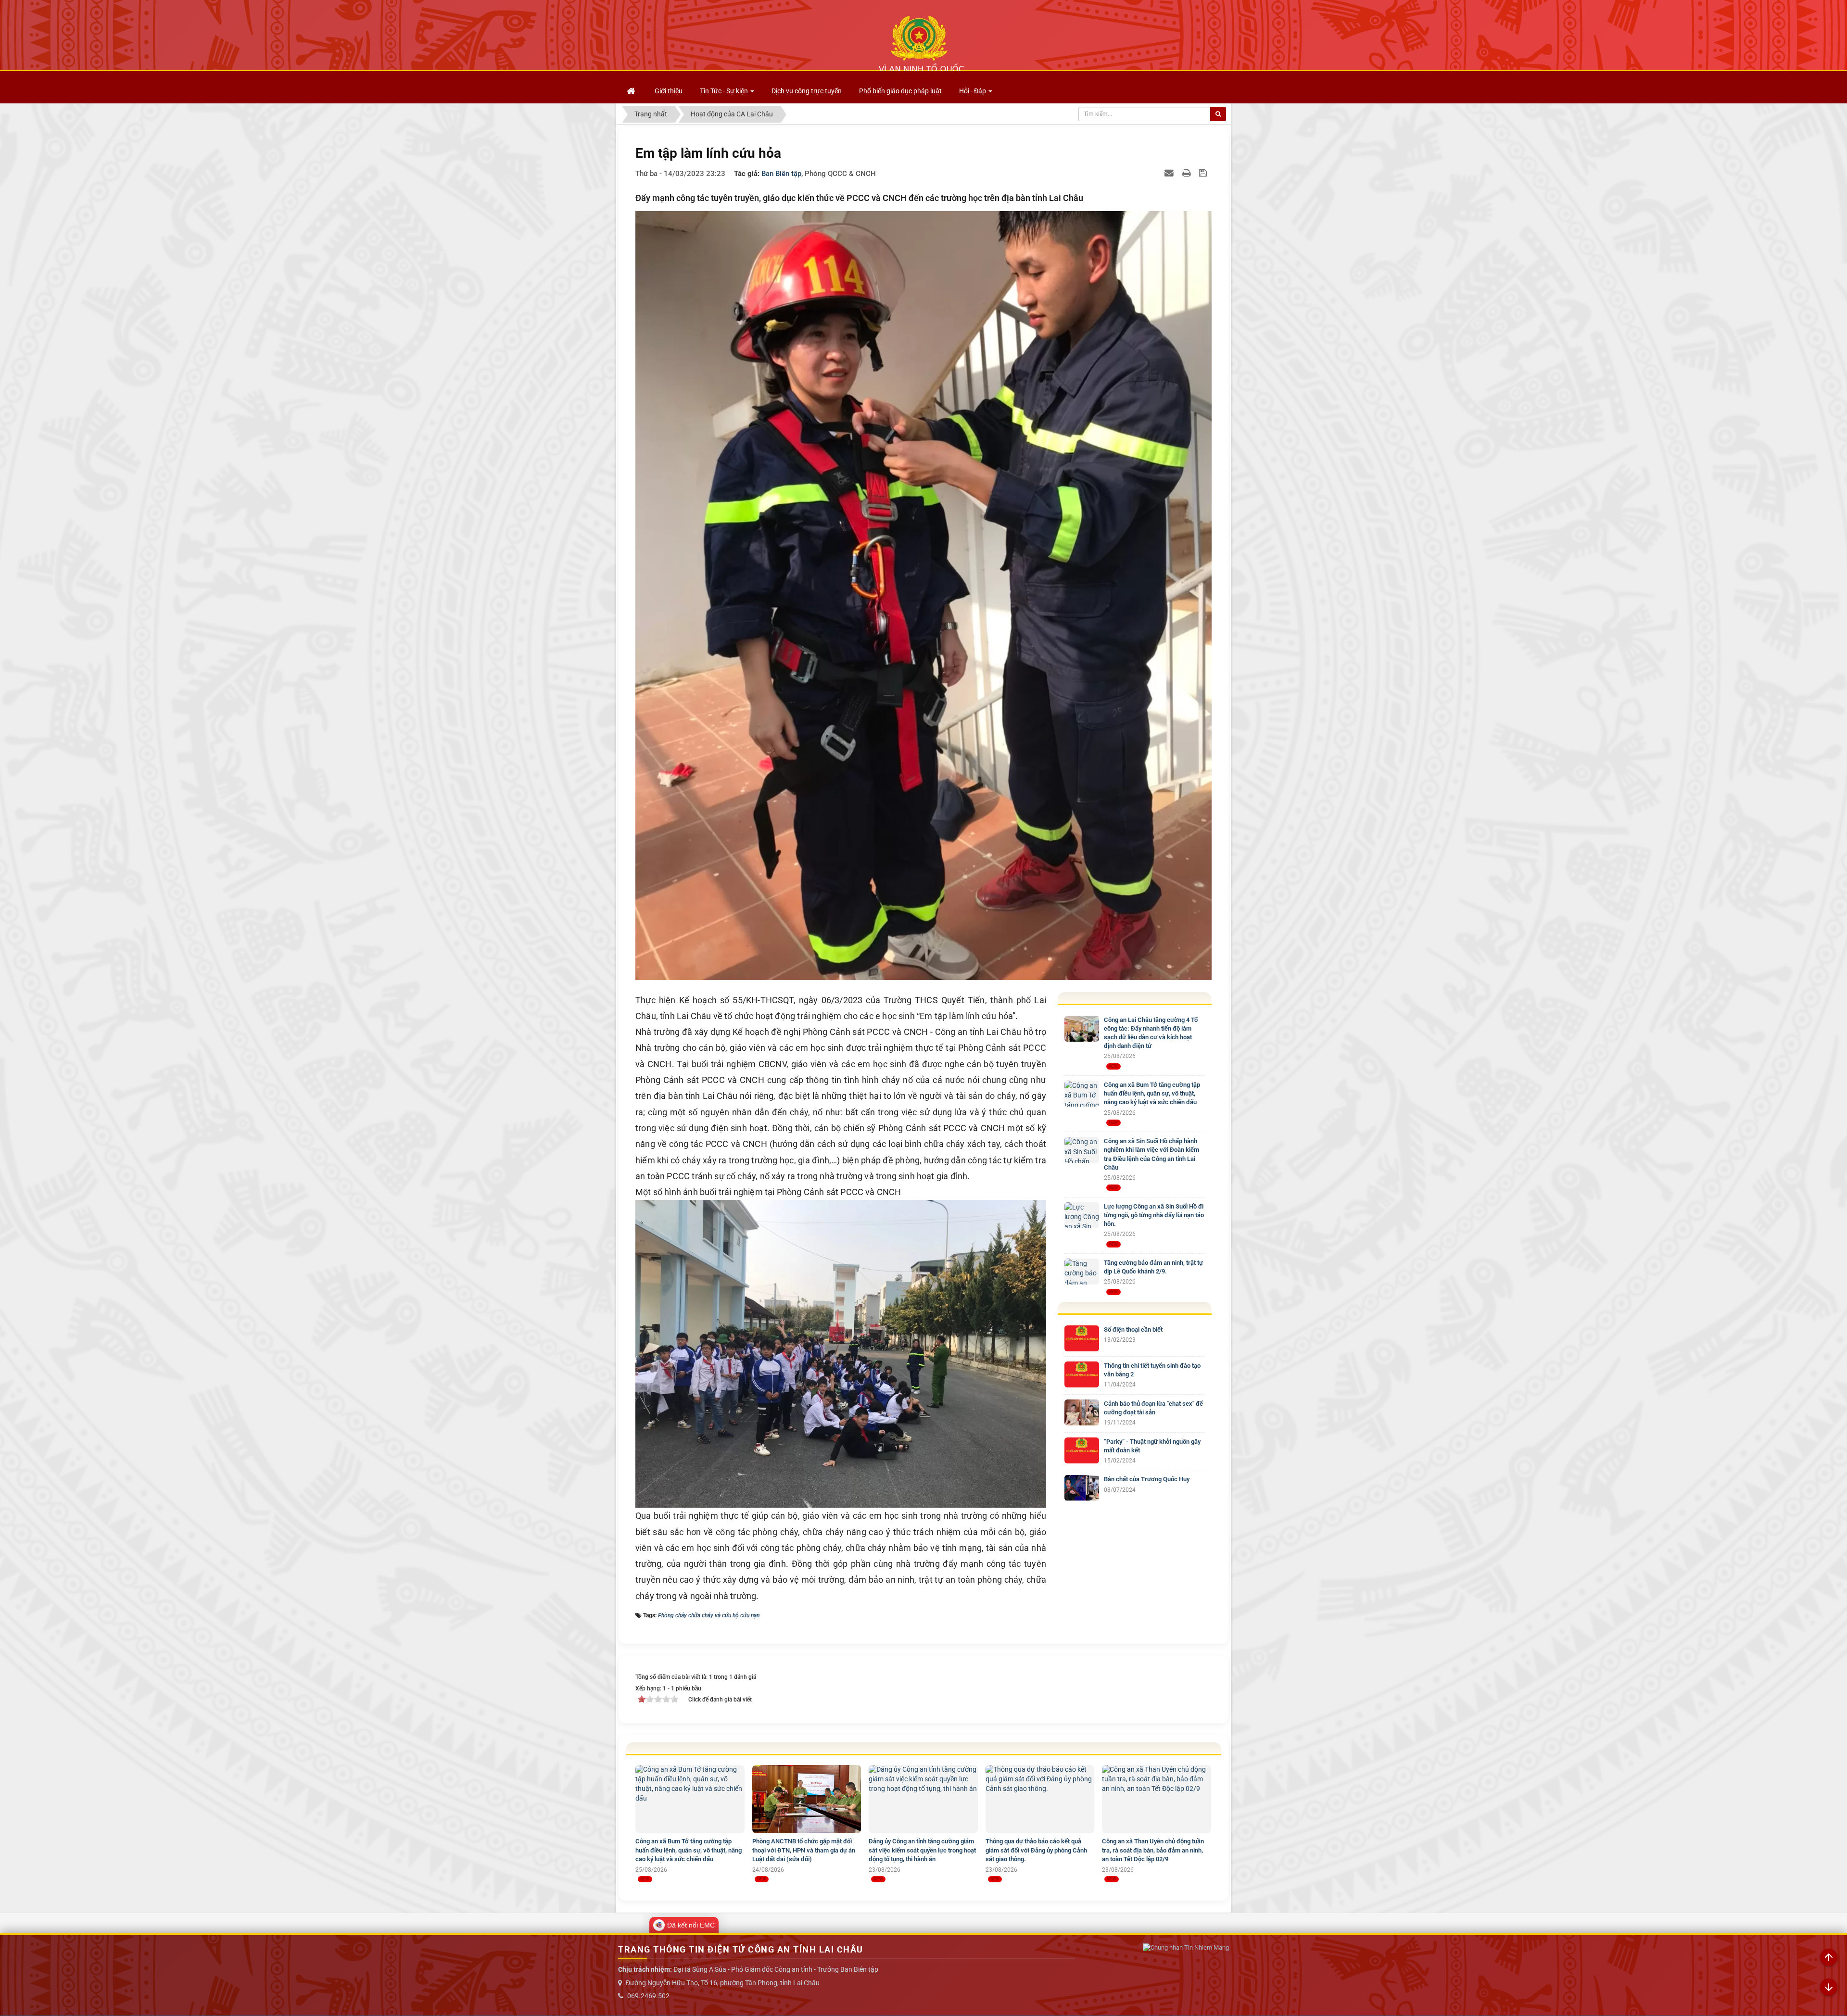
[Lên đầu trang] (1829, 1958)
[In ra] (1188, 173)
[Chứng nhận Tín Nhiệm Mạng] (1186, 1947)
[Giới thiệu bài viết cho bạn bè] (1170, 173)
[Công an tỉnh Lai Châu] (921, 44)
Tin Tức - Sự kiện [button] (725, 91)
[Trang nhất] (632, 91)
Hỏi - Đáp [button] (973, 91)
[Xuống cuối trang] (1829, 1988)
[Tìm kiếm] (1218, 114)
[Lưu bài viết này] (1204, 173)
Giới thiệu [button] (669, 91)
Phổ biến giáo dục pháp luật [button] (900, 91)
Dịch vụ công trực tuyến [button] (807, 91)
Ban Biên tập (781, 174)
